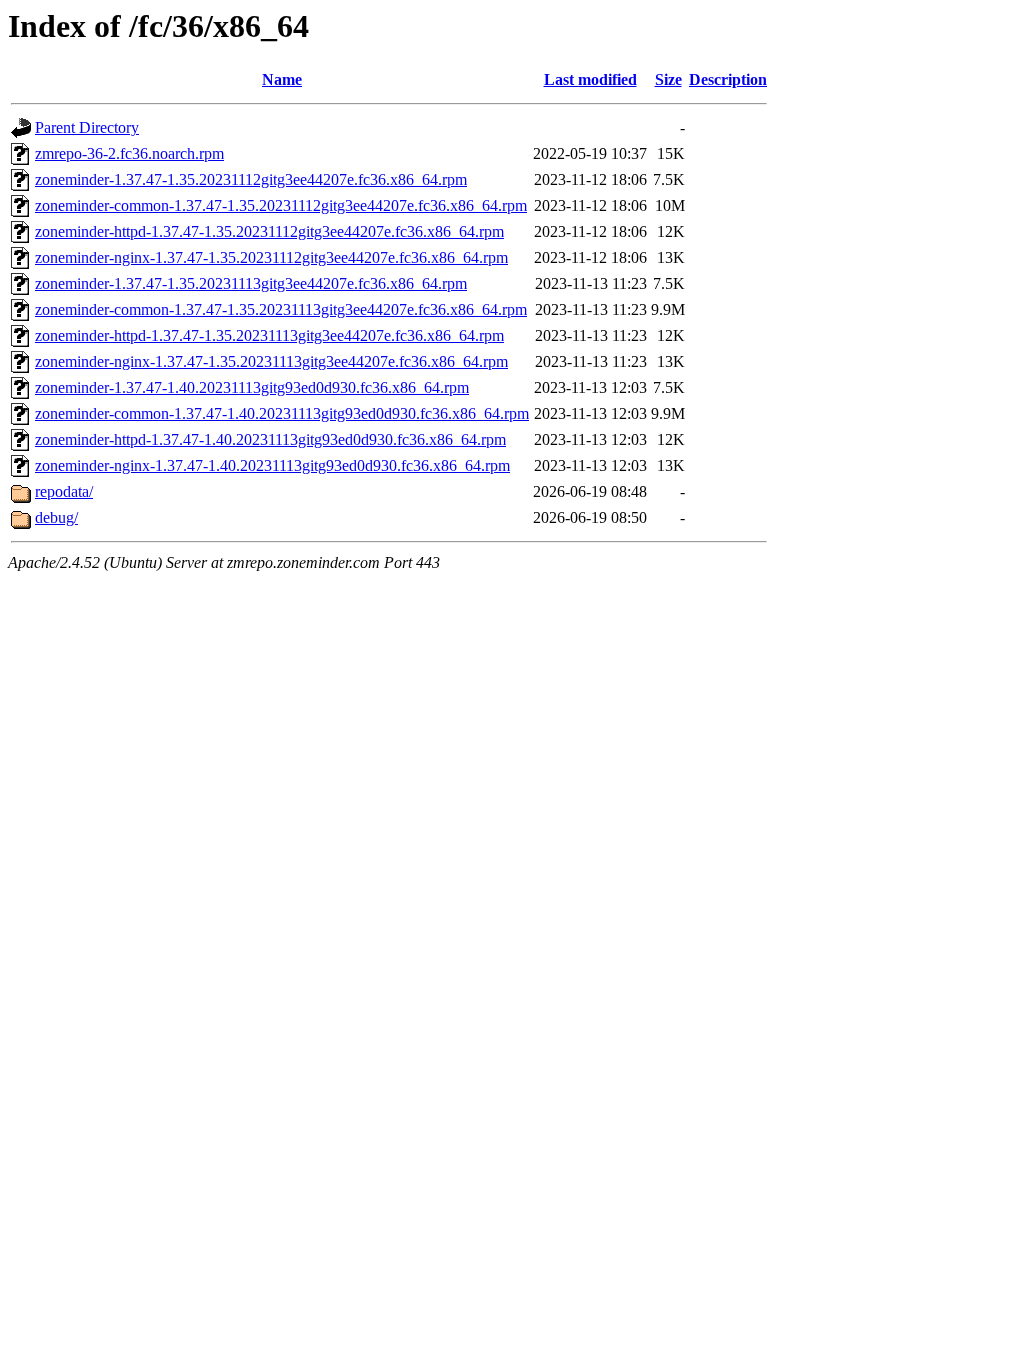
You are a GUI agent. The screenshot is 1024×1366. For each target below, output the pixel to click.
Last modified (590, 79)
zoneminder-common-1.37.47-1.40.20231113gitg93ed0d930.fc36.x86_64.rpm (282, 413)
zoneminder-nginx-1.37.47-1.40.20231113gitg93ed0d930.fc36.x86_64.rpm (272, 465)
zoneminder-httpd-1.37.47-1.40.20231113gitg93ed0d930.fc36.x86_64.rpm (270, 439)
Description (728, 79)
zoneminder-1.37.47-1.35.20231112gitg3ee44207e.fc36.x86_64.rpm (251, 179)
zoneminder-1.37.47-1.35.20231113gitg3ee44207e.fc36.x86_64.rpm (251, 283)
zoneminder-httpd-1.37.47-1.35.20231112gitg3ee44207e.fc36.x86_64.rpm (269, 231)
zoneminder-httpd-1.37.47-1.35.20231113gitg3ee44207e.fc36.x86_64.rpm (269, 335)
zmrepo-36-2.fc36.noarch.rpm (129, 153)
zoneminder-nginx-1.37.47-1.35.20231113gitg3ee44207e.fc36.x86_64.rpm (271, 361)
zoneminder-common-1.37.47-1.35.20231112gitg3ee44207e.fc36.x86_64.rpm (281, 205)
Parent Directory (87, 127)
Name (282, 79)
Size (668, 79)
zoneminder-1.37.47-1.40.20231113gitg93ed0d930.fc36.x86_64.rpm (252, 387)
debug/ (56, 517)
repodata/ (64, 491)
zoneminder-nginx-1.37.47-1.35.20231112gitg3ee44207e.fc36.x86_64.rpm (271, 257)
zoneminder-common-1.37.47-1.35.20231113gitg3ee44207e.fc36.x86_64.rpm (281, 309)
